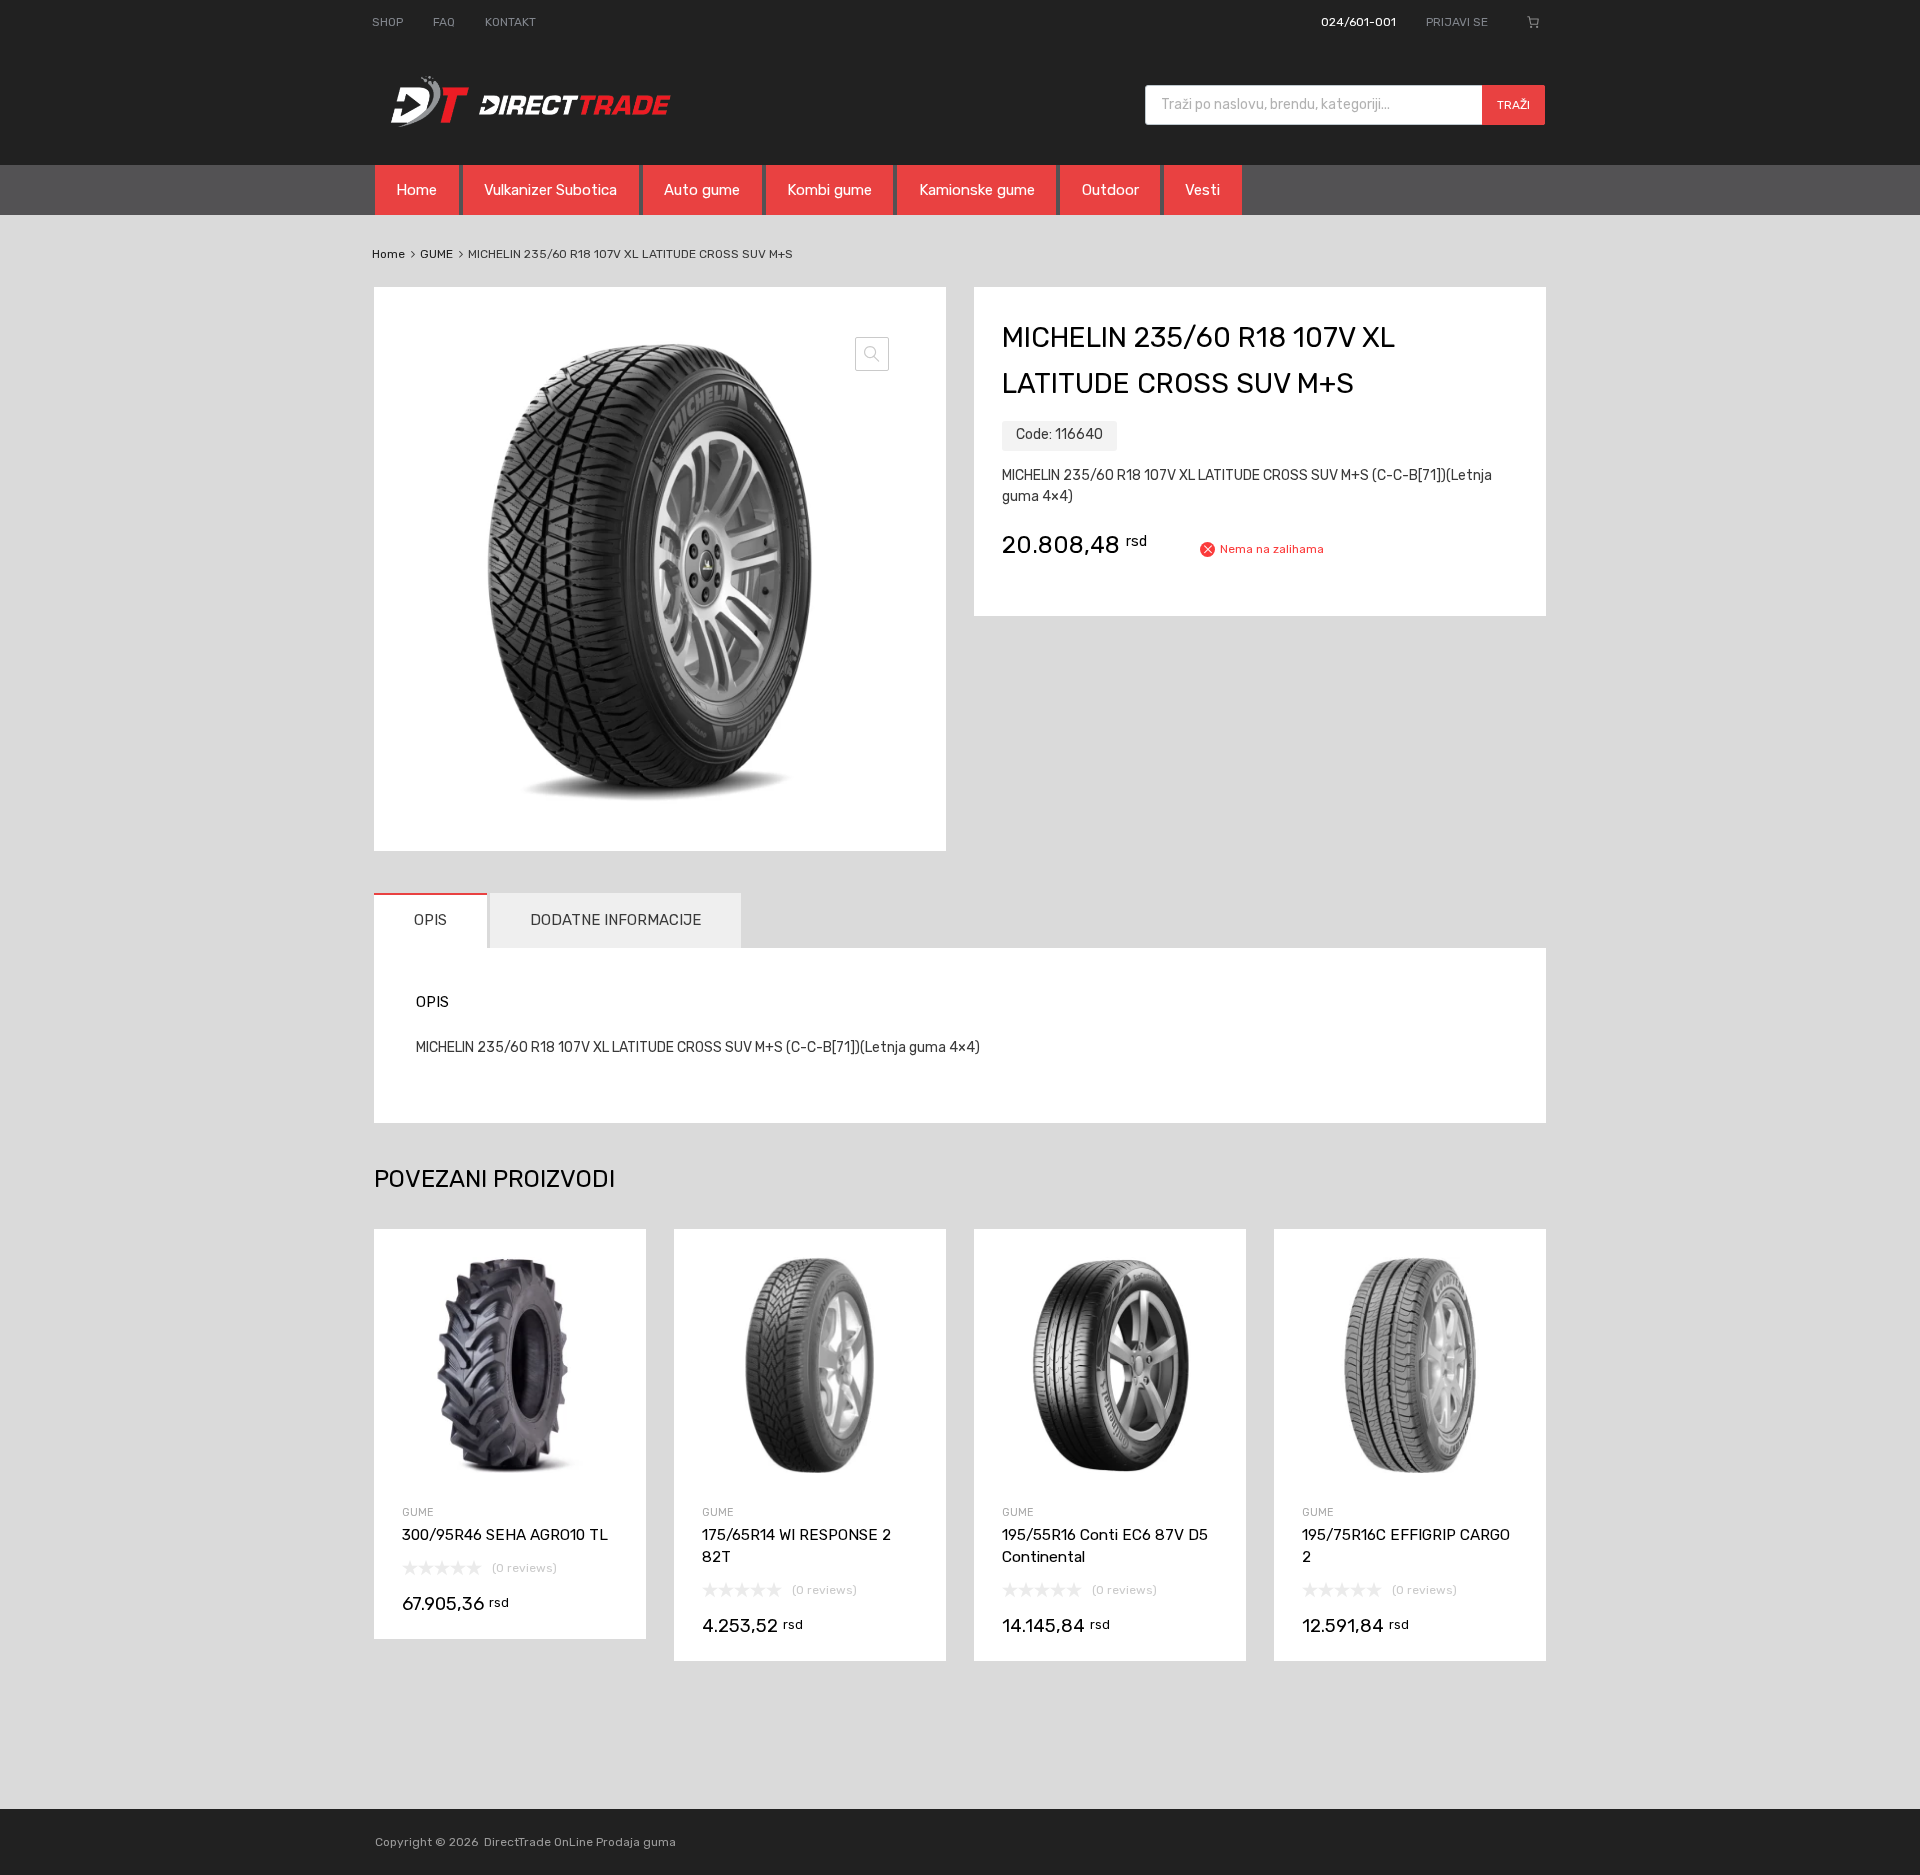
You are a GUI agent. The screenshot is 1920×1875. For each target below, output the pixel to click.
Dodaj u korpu (510, 1522)
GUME (436, 254)
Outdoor (1110, 190)
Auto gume (702, 190)
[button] (872, 354)
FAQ (444, 22)
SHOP (387, 22)
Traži (1513, 105)
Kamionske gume (977, 190)
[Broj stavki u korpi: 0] (1533, 22)
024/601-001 (1358, 22)
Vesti (1202, 190)
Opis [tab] (430, 920)
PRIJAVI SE (1457, 22)
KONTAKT (510, 22)
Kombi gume (829, 190)
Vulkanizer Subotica (550, 190)
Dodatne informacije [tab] (615, 920)
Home (416, 190)
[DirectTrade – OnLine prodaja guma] (525, 122)
